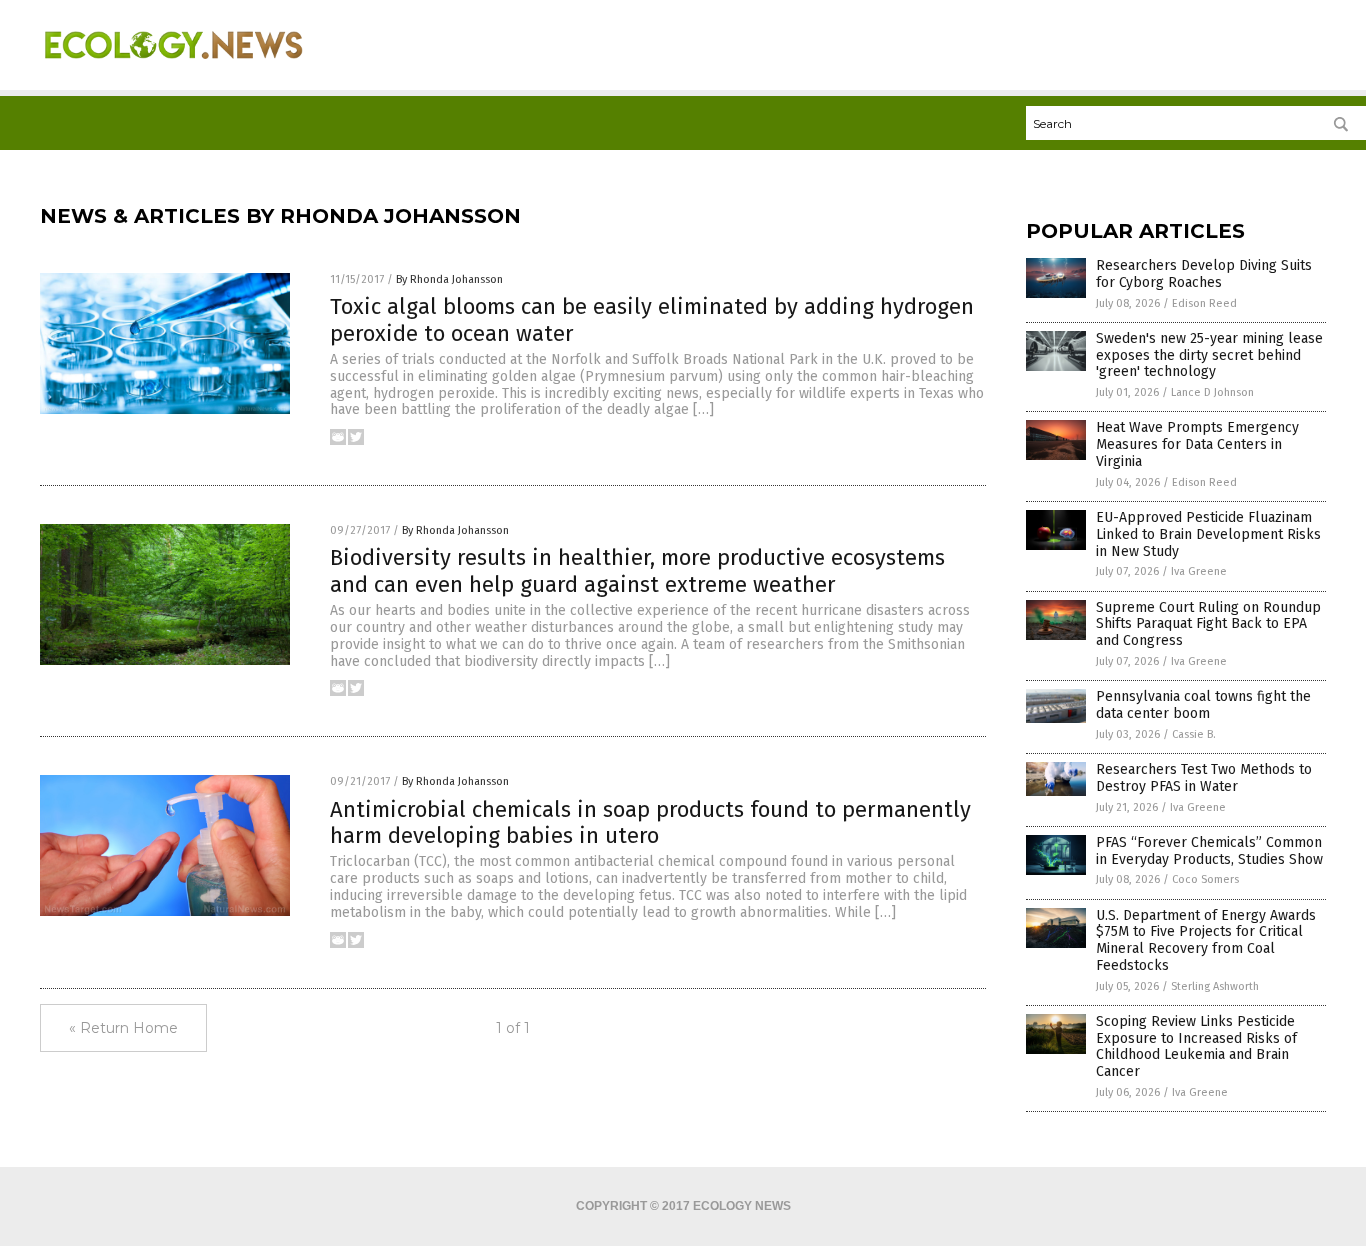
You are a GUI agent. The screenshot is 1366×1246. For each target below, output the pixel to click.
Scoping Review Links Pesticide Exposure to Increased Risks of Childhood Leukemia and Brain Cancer (1196, 1046)
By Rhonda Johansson (449, 279)
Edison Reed (1204, 303)
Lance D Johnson (1212, 392)
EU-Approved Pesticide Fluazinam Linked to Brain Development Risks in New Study (1208, 534)
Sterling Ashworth (1215, 986)
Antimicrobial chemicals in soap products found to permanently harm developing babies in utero (650, 822)
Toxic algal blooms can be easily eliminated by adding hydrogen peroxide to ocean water (652, 319)
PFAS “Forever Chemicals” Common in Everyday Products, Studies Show (1209, 851)
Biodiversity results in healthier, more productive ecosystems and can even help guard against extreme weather (637, 570)
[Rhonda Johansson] (173, 71)
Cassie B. (1194, 734)
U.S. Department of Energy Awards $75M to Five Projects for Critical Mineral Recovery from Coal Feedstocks (1206, 940)
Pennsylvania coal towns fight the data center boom (1203, 705)
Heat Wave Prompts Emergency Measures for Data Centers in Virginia (1197, 444)
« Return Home (123, 1028)
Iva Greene (1199, 571)
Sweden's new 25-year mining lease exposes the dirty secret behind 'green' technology (1209, 355)
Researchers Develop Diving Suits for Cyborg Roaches (1204, 274)
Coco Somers (1205, 879)
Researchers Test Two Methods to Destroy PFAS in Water (1204, 778)
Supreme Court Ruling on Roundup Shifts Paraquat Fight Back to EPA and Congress (1208, 624)
